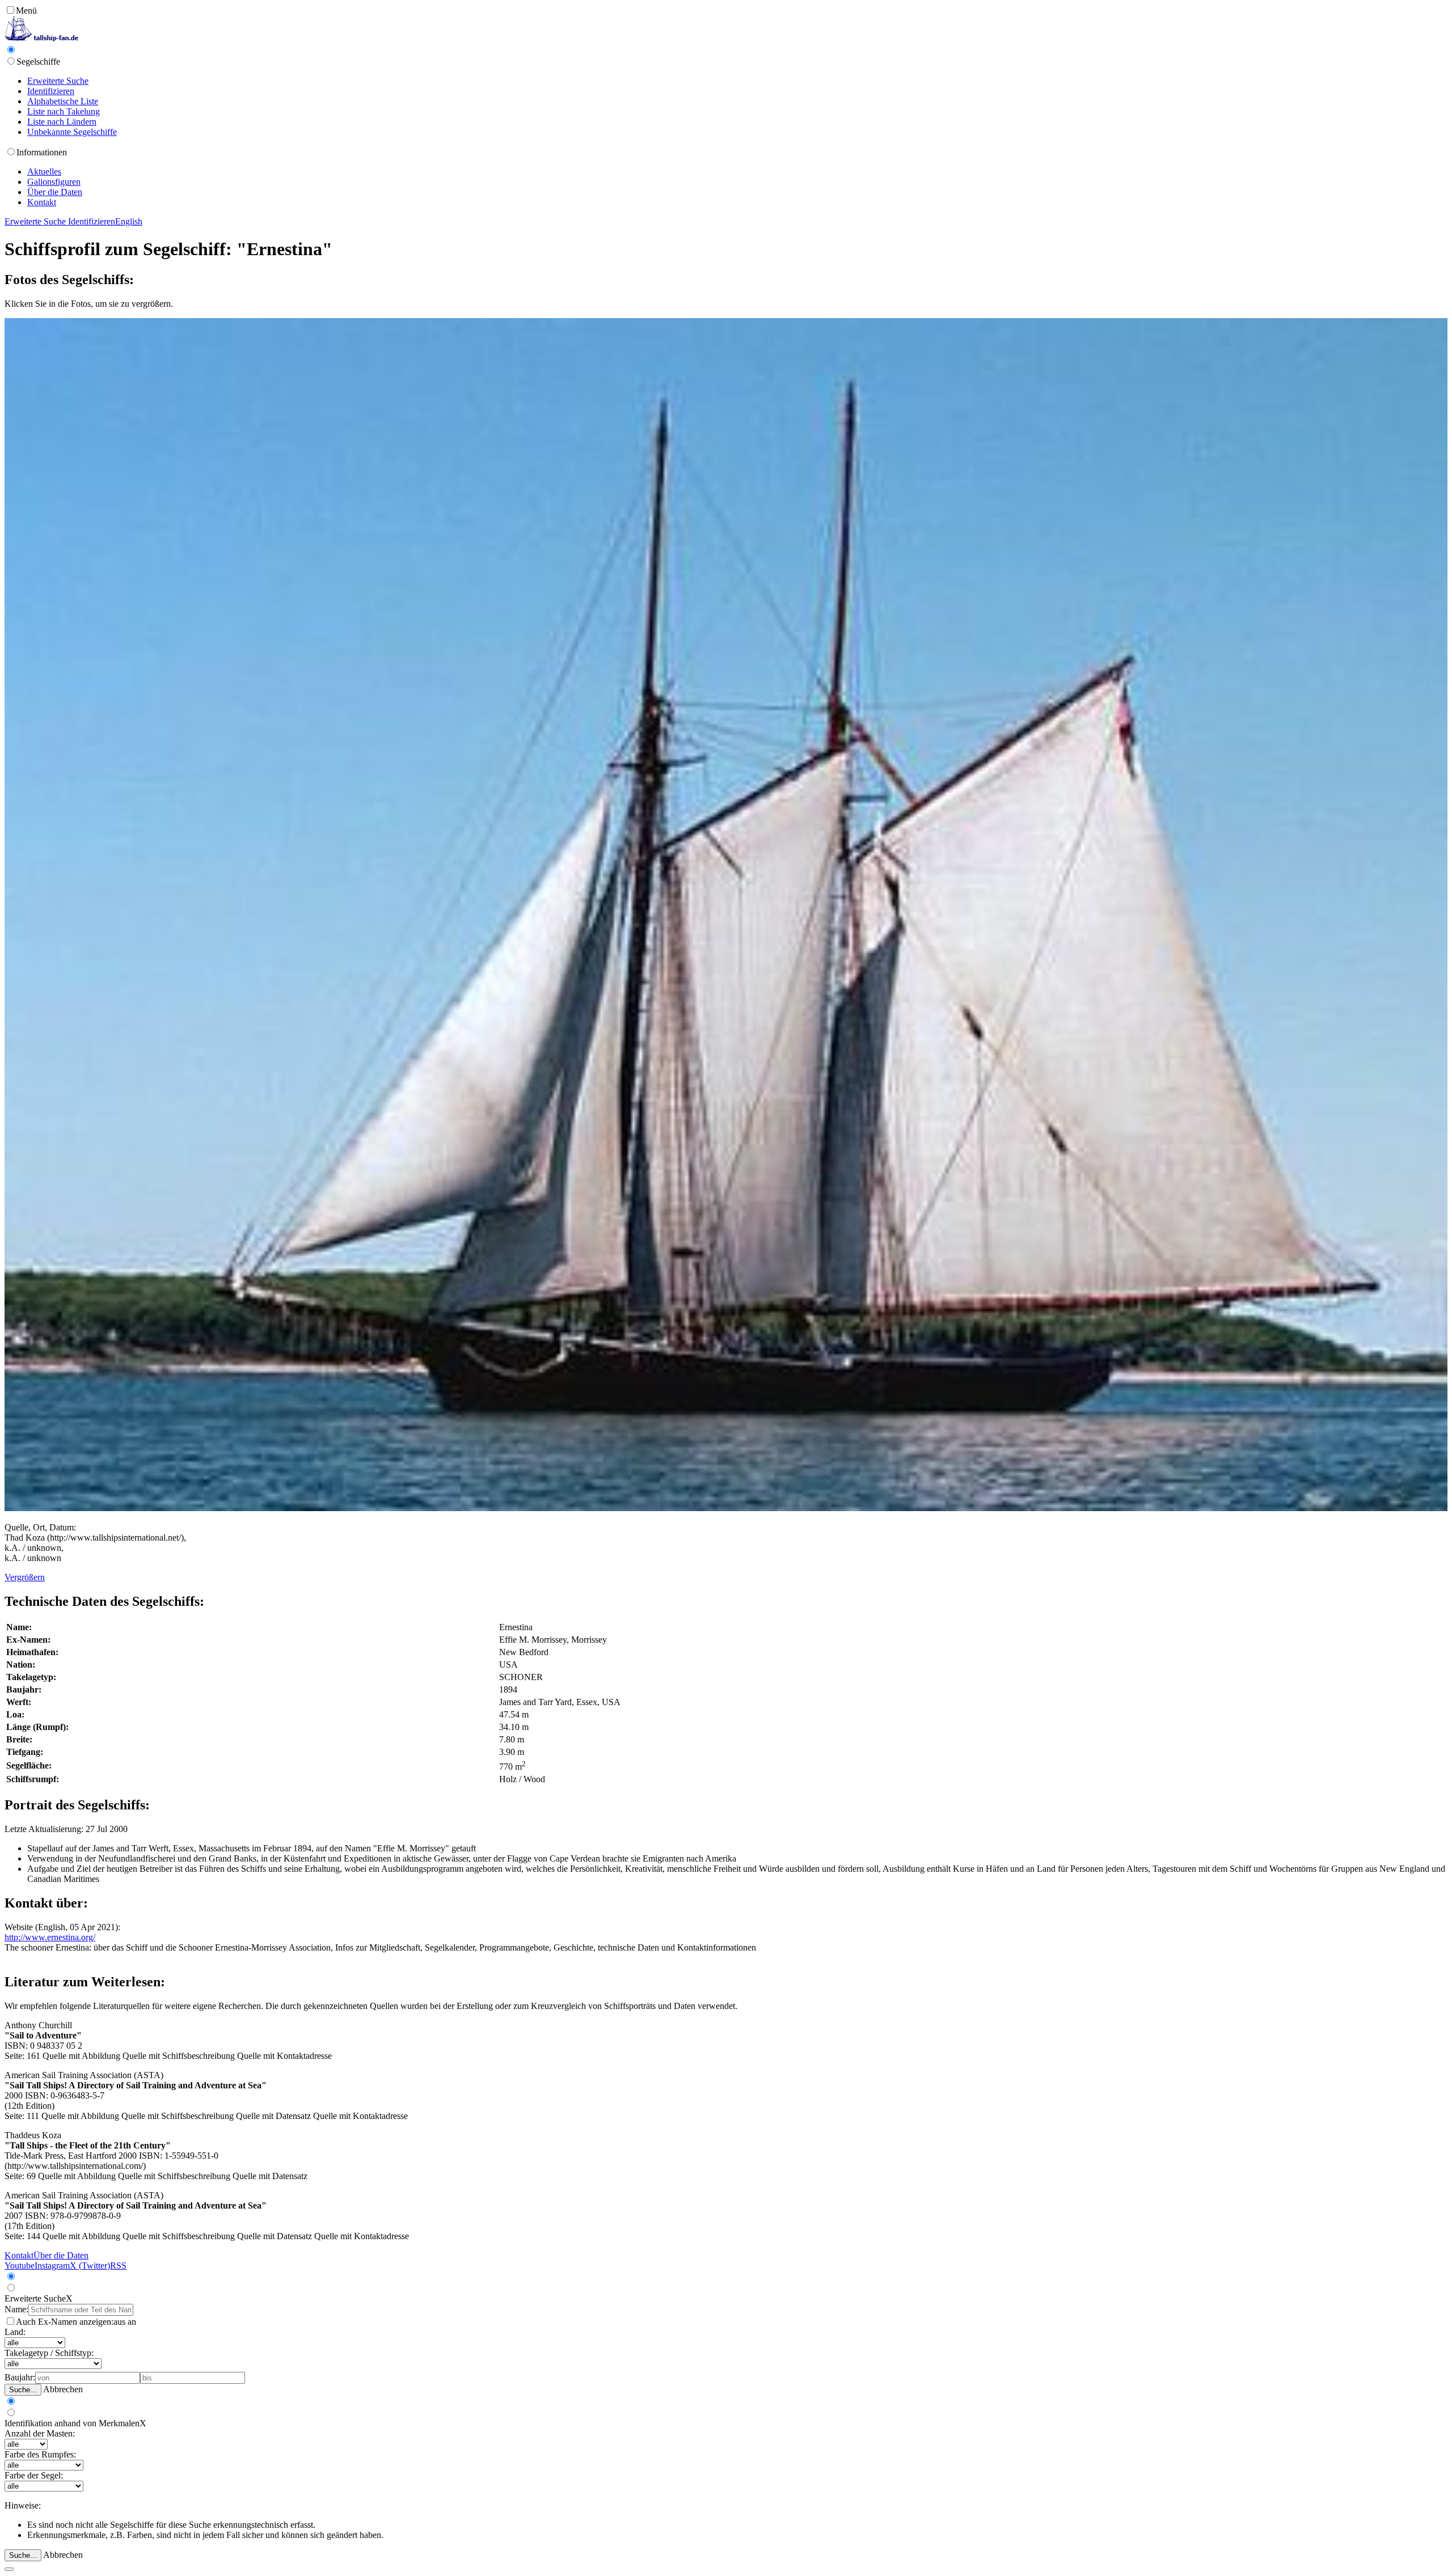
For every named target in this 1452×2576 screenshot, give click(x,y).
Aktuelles (44, 172)
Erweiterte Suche (58, 81)
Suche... (23, 2390)
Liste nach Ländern (62, 122)
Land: (15, 2332)
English (129, 221)
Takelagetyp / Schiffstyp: (49, 2353)
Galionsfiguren (54, 182)
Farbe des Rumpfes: (40, 2454)
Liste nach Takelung (64, 111)
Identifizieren (51, 91)
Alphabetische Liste (63, 101)
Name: (16, 2309)
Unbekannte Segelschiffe (72, 132)
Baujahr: (20, 2377)
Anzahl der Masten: (40, 2433)
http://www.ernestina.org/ (50, 1937)
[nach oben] (9, 2569)
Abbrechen (63, 2389)
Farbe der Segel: (34, 2475)
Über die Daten (55, 192)
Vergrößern (25, 1577)
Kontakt (42, 202)
